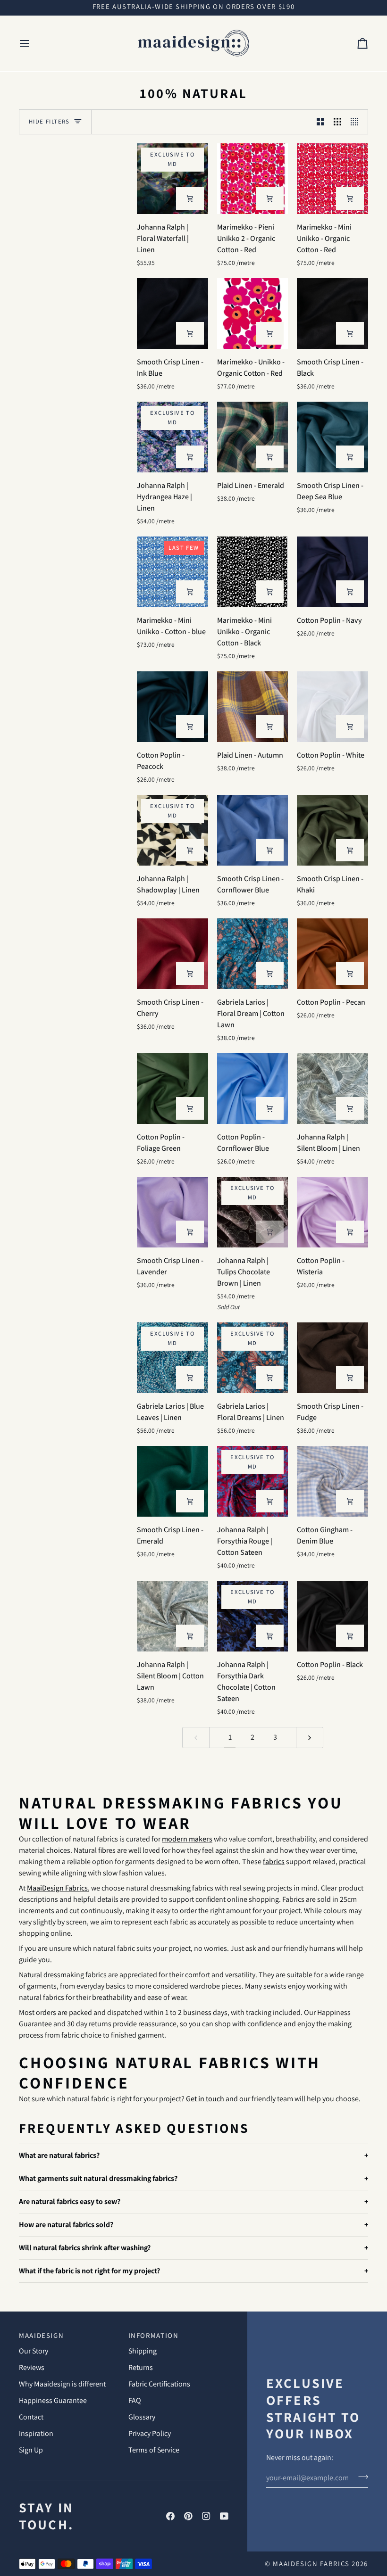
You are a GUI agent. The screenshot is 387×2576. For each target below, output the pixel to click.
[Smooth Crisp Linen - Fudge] (332, 1358)
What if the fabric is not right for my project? (89, 2271)
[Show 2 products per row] (320, 122)
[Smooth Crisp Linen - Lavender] (172, 1212)
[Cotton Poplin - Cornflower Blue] (253, 1089)
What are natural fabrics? (59, 2155)
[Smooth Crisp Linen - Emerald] (172, 1482)
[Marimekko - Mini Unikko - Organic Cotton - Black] (253, 572)
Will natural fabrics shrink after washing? (85, 2248)
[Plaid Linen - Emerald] (253, 437)
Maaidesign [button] (41, 2335)
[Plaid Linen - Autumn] (253, 707)
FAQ (135, 2400)
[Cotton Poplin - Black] (332, 1616)
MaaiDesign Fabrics (312, 2564)
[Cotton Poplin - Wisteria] (332, 1212)
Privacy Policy (150, 2433)
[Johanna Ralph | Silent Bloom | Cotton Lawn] (172, 1616)
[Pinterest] (188, 2516)
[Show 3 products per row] (337, 122)
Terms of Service (154, 2450)
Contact (31, 2417)
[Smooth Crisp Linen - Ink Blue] (172, 314)
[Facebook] (170, 2516)
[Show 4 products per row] (357, 122)
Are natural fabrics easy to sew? (70, 2201)
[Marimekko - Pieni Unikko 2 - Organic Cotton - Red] (253, 179)
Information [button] (154, 2335)
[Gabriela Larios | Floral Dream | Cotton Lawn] (253, 954)
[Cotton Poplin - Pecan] (332, 954)
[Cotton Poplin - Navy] (332, 572)
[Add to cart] (190, 198)
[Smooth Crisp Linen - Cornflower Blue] (253, 830)
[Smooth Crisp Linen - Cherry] (172, 954)
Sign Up (31, 2450)
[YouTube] (224, 2516)
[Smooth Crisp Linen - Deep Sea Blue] (332, 437)
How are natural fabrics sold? (66, 2225)
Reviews (32, 2367)
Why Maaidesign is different (62, 2384)
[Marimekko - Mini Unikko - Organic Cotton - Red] (332, 179)
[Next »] (310, 1738)
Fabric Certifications (159, 2384)
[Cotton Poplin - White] (332, 707)
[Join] (360, 2477)
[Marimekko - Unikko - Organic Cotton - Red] (253, 314)
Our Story (34, 2351)
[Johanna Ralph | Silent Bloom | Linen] (332, 1089)
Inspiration (36, 2433)
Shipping (143, 2351)
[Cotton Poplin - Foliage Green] (172, 1089)
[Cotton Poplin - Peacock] (172, 707)
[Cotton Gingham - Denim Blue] (332, 1482)
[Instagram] (206, 2516)
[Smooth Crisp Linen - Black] (332, 314)
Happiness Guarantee (53, 2400)
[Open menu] (33, 43)
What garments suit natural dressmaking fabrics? (98, 2178)
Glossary (142, 2417)
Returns (141, 2367)
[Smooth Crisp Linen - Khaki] (332, 830)
